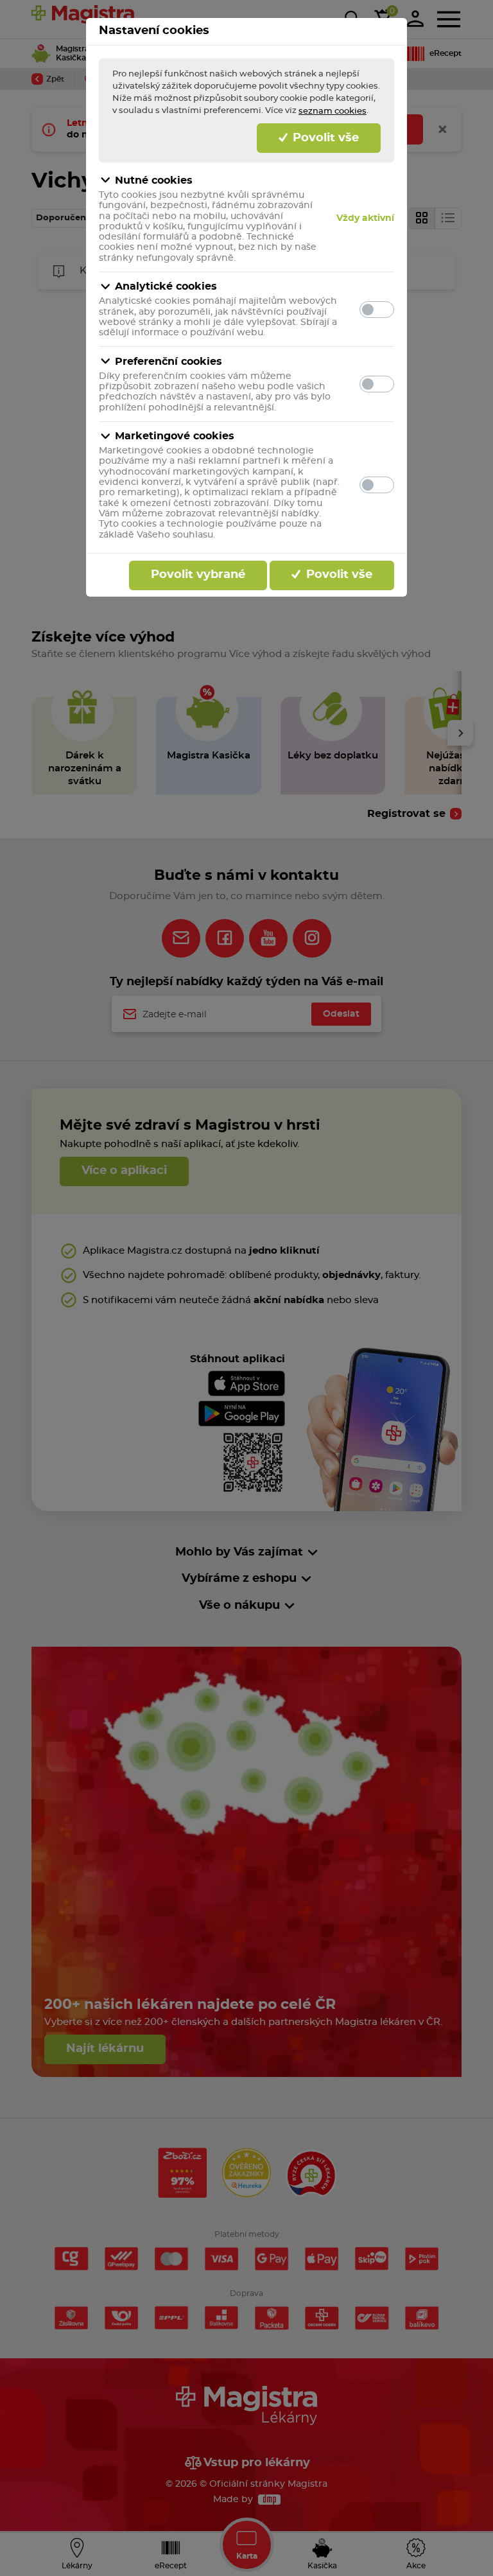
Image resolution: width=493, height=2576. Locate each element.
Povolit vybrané (198, 575)
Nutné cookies (154, 180)
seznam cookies (333, 111)
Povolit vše (324, 138)
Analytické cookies (166, 286)
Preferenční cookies (169, 362)
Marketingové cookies (175, 436)
